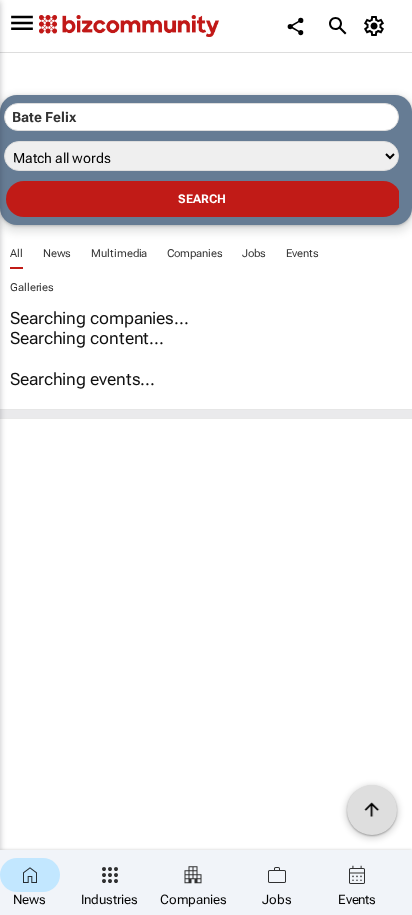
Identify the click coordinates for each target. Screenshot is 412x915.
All (16, 253)
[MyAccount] (377, 26)
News (57, 253)
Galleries (32, 287)
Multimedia (119, 253)
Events (302, 253)
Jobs (254, 253)
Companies (194, 253)
